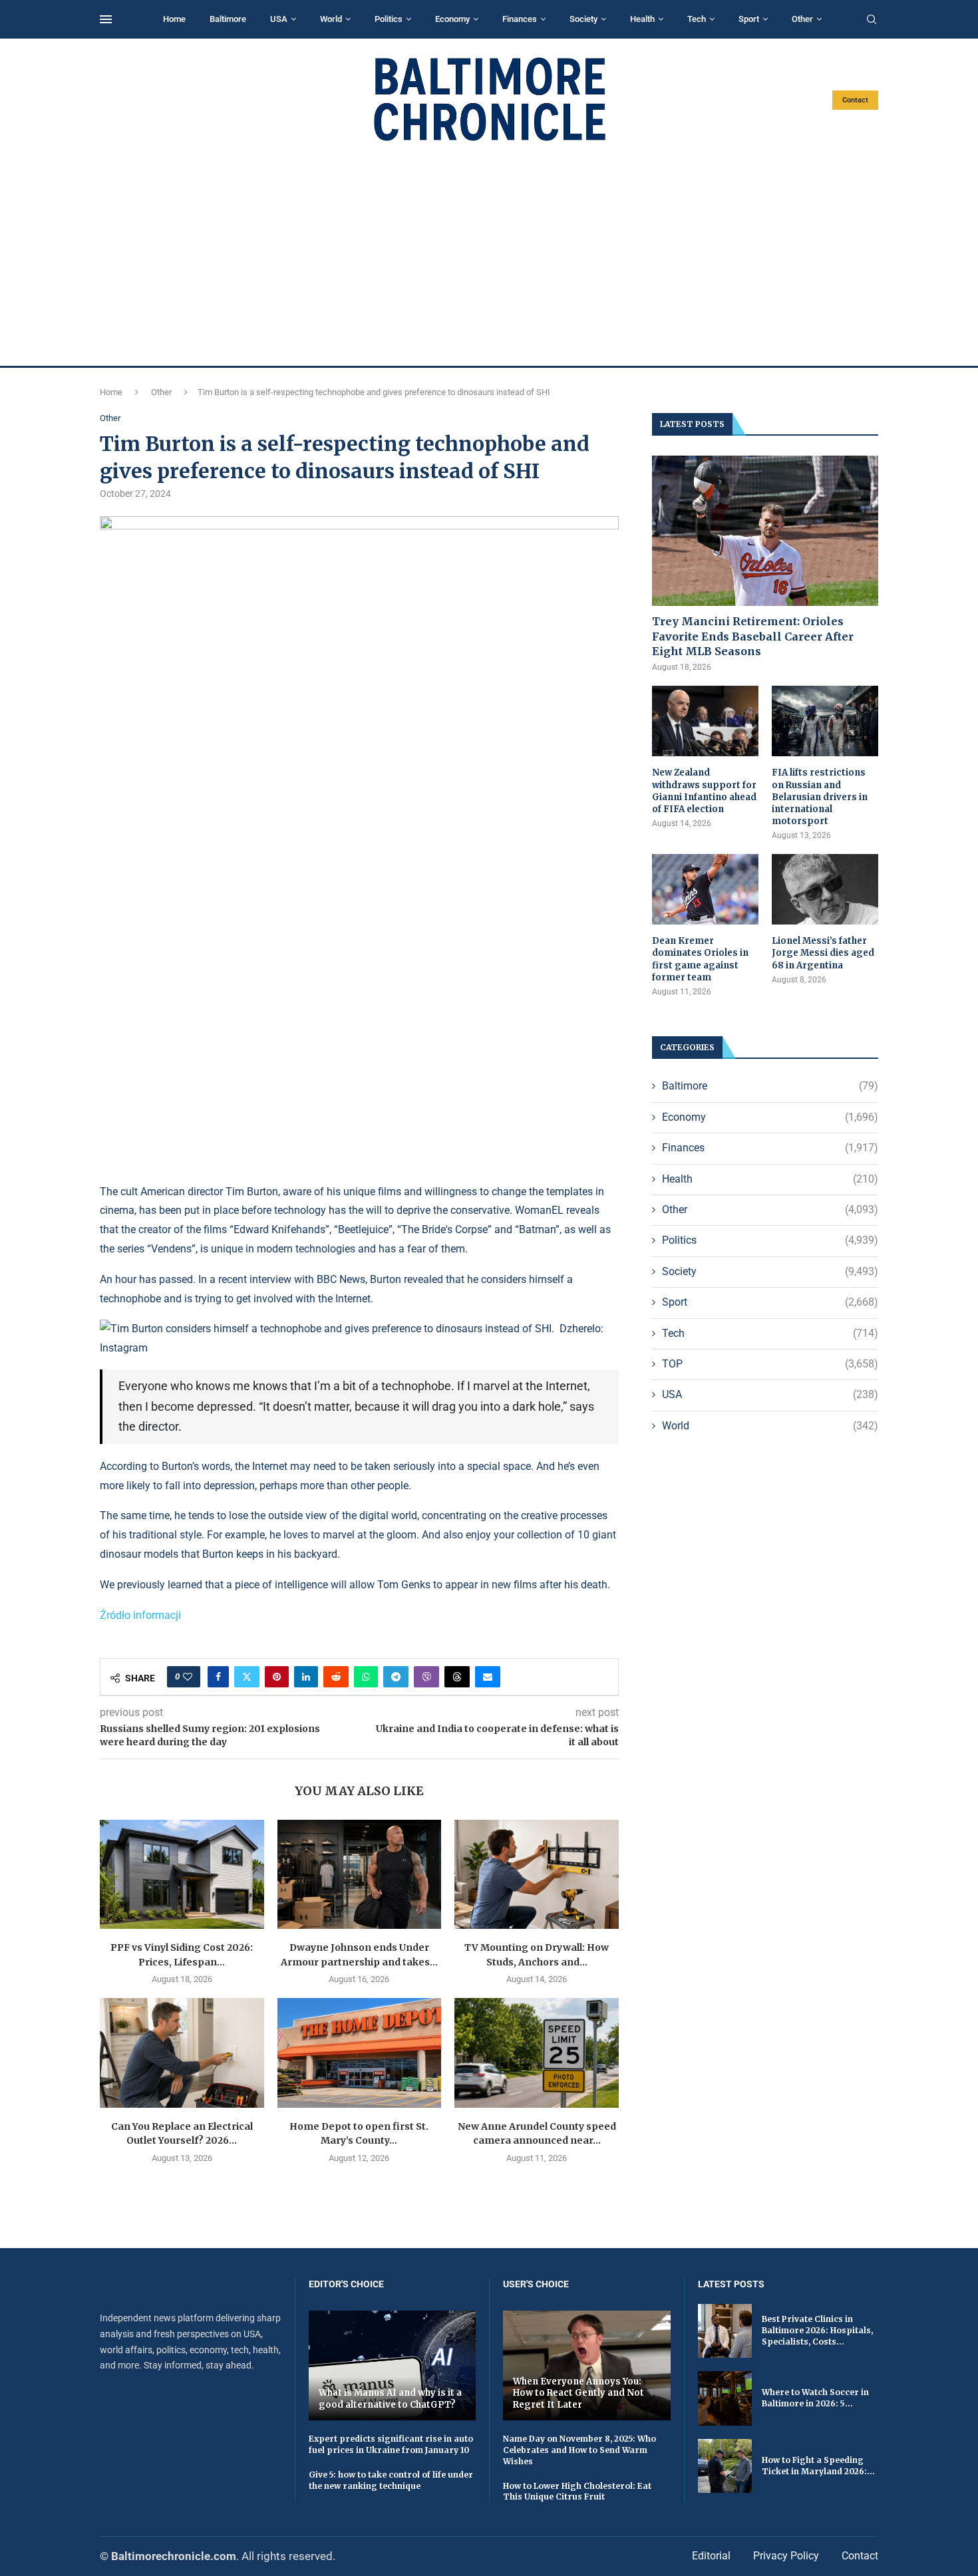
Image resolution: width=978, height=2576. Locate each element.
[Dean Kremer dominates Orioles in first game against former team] (705, 890)
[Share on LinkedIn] (306, 1677)
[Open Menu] (106, 19)
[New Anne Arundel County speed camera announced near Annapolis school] (537, 2053)
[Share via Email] (488, 1677)
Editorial (711, 2556)
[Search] (872, 20)
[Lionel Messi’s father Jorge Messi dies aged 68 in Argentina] (825, 890)
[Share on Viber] (426, 1677)
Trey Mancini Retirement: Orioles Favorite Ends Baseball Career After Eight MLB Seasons (753, 636)
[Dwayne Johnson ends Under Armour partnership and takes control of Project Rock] (360, 1874)
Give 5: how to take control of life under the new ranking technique (391, 2480)
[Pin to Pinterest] (277, 1677)
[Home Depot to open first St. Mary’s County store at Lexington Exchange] (360, 2053)
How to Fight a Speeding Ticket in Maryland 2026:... (818, 2466)
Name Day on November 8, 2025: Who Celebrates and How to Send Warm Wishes (579, 2450)
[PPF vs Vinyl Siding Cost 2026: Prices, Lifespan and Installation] (182, 1874)
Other (802, 19)
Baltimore (228, 19)
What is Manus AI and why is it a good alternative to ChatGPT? (390, 2399)
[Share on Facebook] (218, 1677)
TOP (770, 1364)
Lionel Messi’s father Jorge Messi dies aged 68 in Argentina (823, 953)
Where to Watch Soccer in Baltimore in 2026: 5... (815, 2398)
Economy (452, 19)
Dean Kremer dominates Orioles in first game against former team (700, 959)
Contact (855, 100)
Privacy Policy (786, 2556)
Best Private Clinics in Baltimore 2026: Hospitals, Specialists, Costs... (817, 2330)
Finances (520, 19)
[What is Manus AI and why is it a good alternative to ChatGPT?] (393, 2365)
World (331, 19)
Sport (749, 19)
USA (279, 19)
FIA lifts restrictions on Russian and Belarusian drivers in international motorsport (820, 797)
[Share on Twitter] (247, 1677)
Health (642, 19)
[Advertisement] (489, 254)
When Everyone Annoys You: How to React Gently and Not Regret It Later (578, 2393)
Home (174, 19)
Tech (697, 19)
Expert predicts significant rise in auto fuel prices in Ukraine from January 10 (391, 2444)
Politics (389, 19)
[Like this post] (188, 1677)
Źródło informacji (140, 1615)
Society (583, 19)
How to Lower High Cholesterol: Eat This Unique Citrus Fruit (577, 2492)
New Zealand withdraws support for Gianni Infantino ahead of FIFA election (704, 791)
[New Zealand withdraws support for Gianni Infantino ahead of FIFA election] (705, 721)
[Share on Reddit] (336, 1677)
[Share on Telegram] (396, 1677)
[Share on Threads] (457, 1677)
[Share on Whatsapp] (366, 1677)
